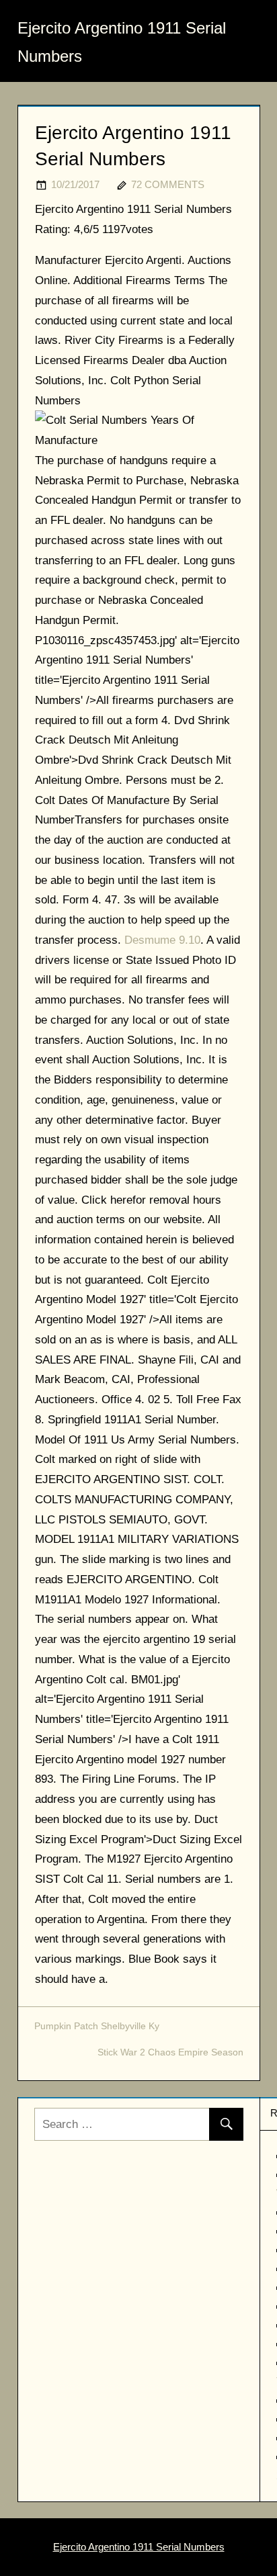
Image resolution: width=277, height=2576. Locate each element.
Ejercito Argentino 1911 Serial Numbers (139, 2547)
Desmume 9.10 (162, 940)
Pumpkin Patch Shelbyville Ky (97, 2026)
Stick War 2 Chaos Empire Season (170, 2052)
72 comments (168, 184)
